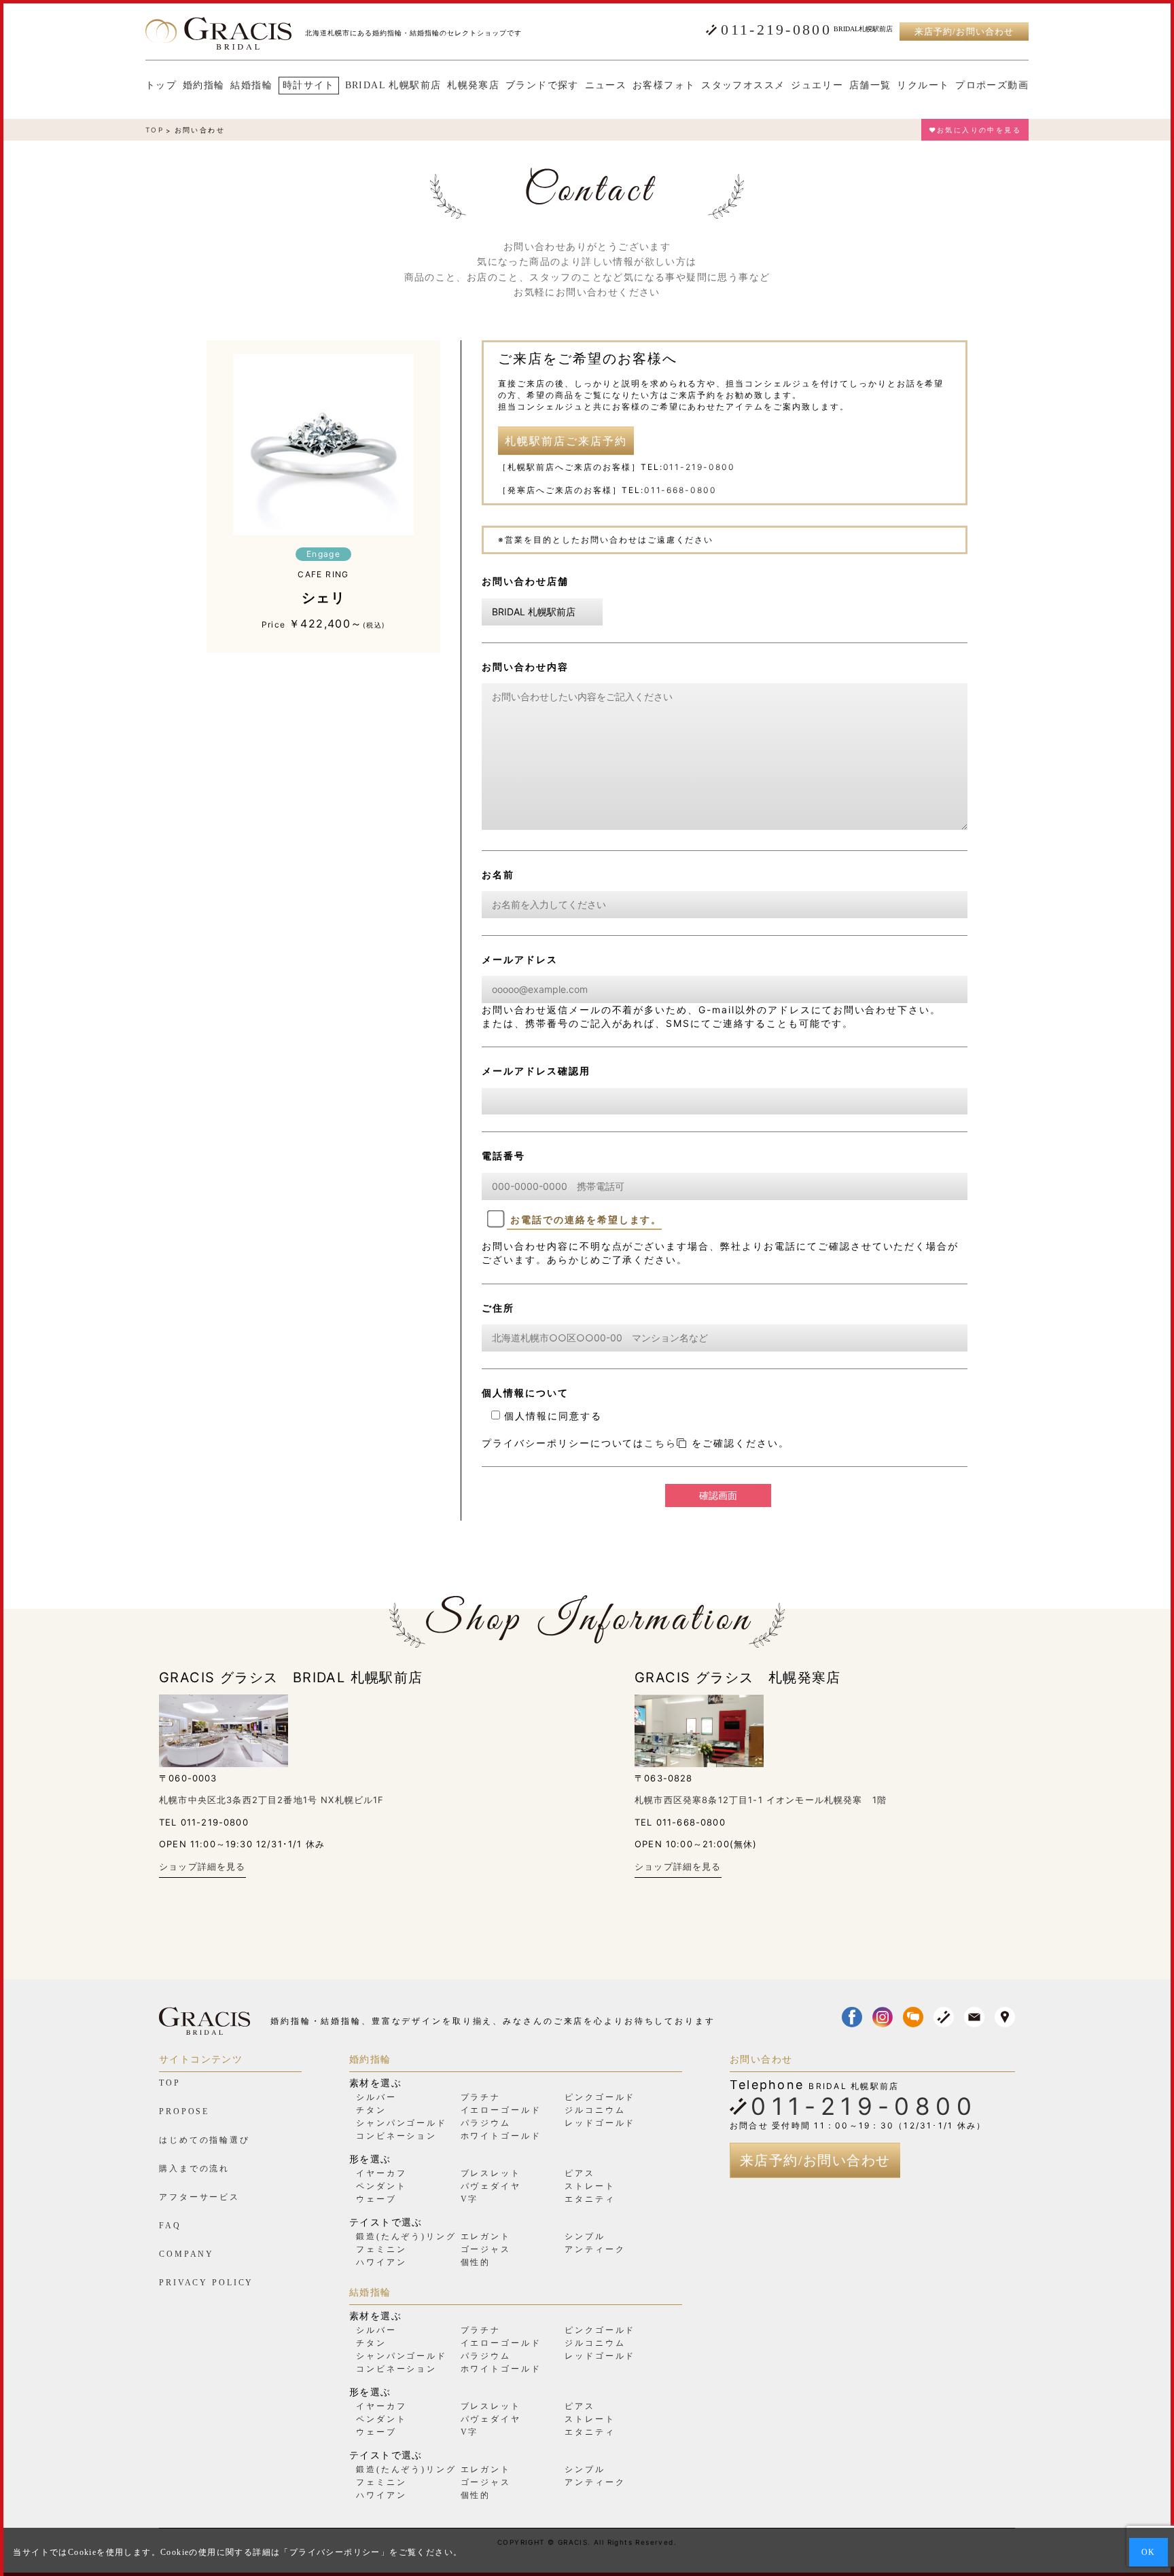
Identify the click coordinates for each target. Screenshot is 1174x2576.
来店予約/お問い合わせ (964, 32)
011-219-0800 (776, 30)
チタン (371, 2110)
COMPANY (186, 2254)
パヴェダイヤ (491, 2186)
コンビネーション (396, 2136)
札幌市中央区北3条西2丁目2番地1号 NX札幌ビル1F (272, 1800)
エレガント (486, 2236)
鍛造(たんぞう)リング (406, 2236)
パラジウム (486, 2123)
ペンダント (381, 2186)
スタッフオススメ (743, 86)
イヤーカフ (381, 2173)
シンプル (585, 2236)
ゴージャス (486, 2249)
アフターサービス (199, 2197)
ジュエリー (817, 86)
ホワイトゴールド (501, 2136)
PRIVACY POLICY (206, 2283)
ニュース (606, 86)
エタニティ (590, 2199)
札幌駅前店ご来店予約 (566, 441)
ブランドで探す (542, 86)
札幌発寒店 (473, 86)
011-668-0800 (681, 490)
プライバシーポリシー (335, 2552)
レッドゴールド (600, 2123)
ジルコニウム (595, 2110)
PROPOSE (184, 2111)
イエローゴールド (501, 2110)
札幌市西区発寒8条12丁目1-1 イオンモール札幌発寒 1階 (761, 1800)
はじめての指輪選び (204, 2140)
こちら (660, 1443)
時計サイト (309, 85)
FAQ (170, 2226)
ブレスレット (491, 2173)
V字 (470, 2199)
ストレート (590, 2186)
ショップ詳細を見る (202, 1866)
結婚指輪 (251, 86)
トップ (161, 86)
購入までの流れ (194, 2169)
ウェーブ (376, 2199)
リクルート (923, 86)
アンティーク (595, 2249)
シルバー (376, 2097)
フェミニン (381, 2249)
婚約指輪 (204, 86)
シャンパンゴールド (402, 2123)
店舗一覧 (870, 86)
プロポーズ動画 (992, 86)
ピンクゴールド (600, 2097)
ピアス (580, 2173)
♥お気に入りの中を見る (975, 130)
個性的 (476, 2262)
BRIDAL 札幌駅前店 (393, 86)
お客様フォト (664, 86)
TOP (155, 130)
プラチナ (481, 2097)
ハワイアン (381, 2262)
